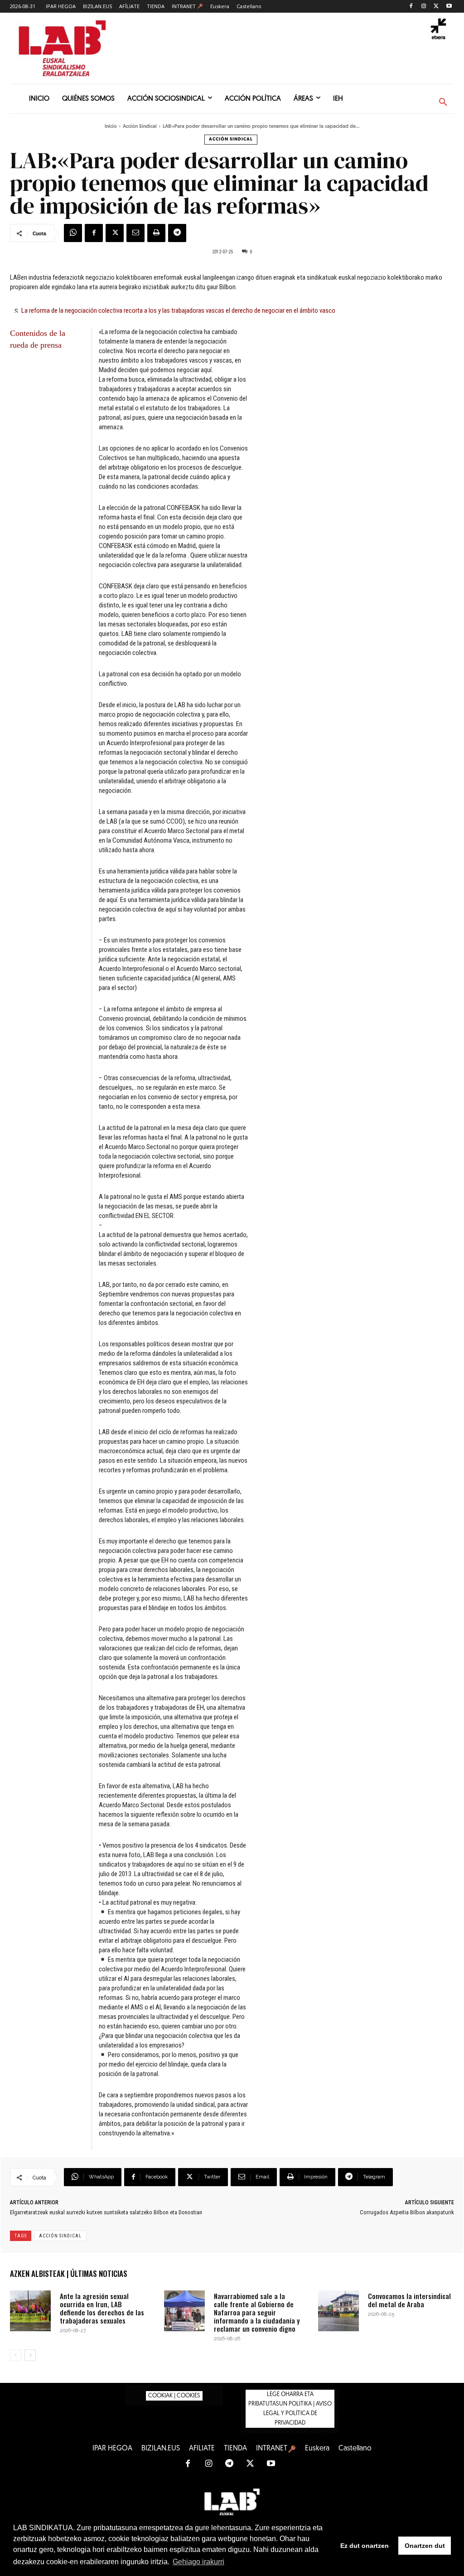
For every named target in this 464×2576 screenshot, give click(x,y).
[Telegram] (177, 233)
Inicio (111, 127)
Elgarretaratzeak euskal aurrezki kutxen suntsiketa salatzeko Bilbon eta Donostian (106, 2212)
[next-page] (30, 2355)
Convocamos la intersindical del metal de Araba (409, 2300)
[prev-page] (16, 2355)
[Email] (135, 233)
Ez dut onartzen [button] (365, 2546)
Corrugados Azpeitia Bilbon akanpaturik (407, 2212)
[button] (443, 102)
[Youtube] (449, 7)
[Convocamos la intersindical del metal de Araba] (338, 2311)
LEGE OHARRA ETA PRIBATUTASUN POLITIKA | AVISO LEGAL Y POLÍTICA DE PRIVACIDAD (290, 2409)
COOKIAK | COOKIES (174, 2396)
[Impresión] (156, 233)
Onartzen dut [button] (425, 2546)
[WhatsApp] (73, 233)
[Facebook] (411, 7)
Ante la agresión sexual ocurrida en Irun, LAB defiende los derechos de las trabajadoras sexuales (102, 2308)
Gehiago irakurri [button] (198, 2562)
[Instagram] (424, 7)
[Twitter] (436, 7)
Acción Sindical (140, 127)
